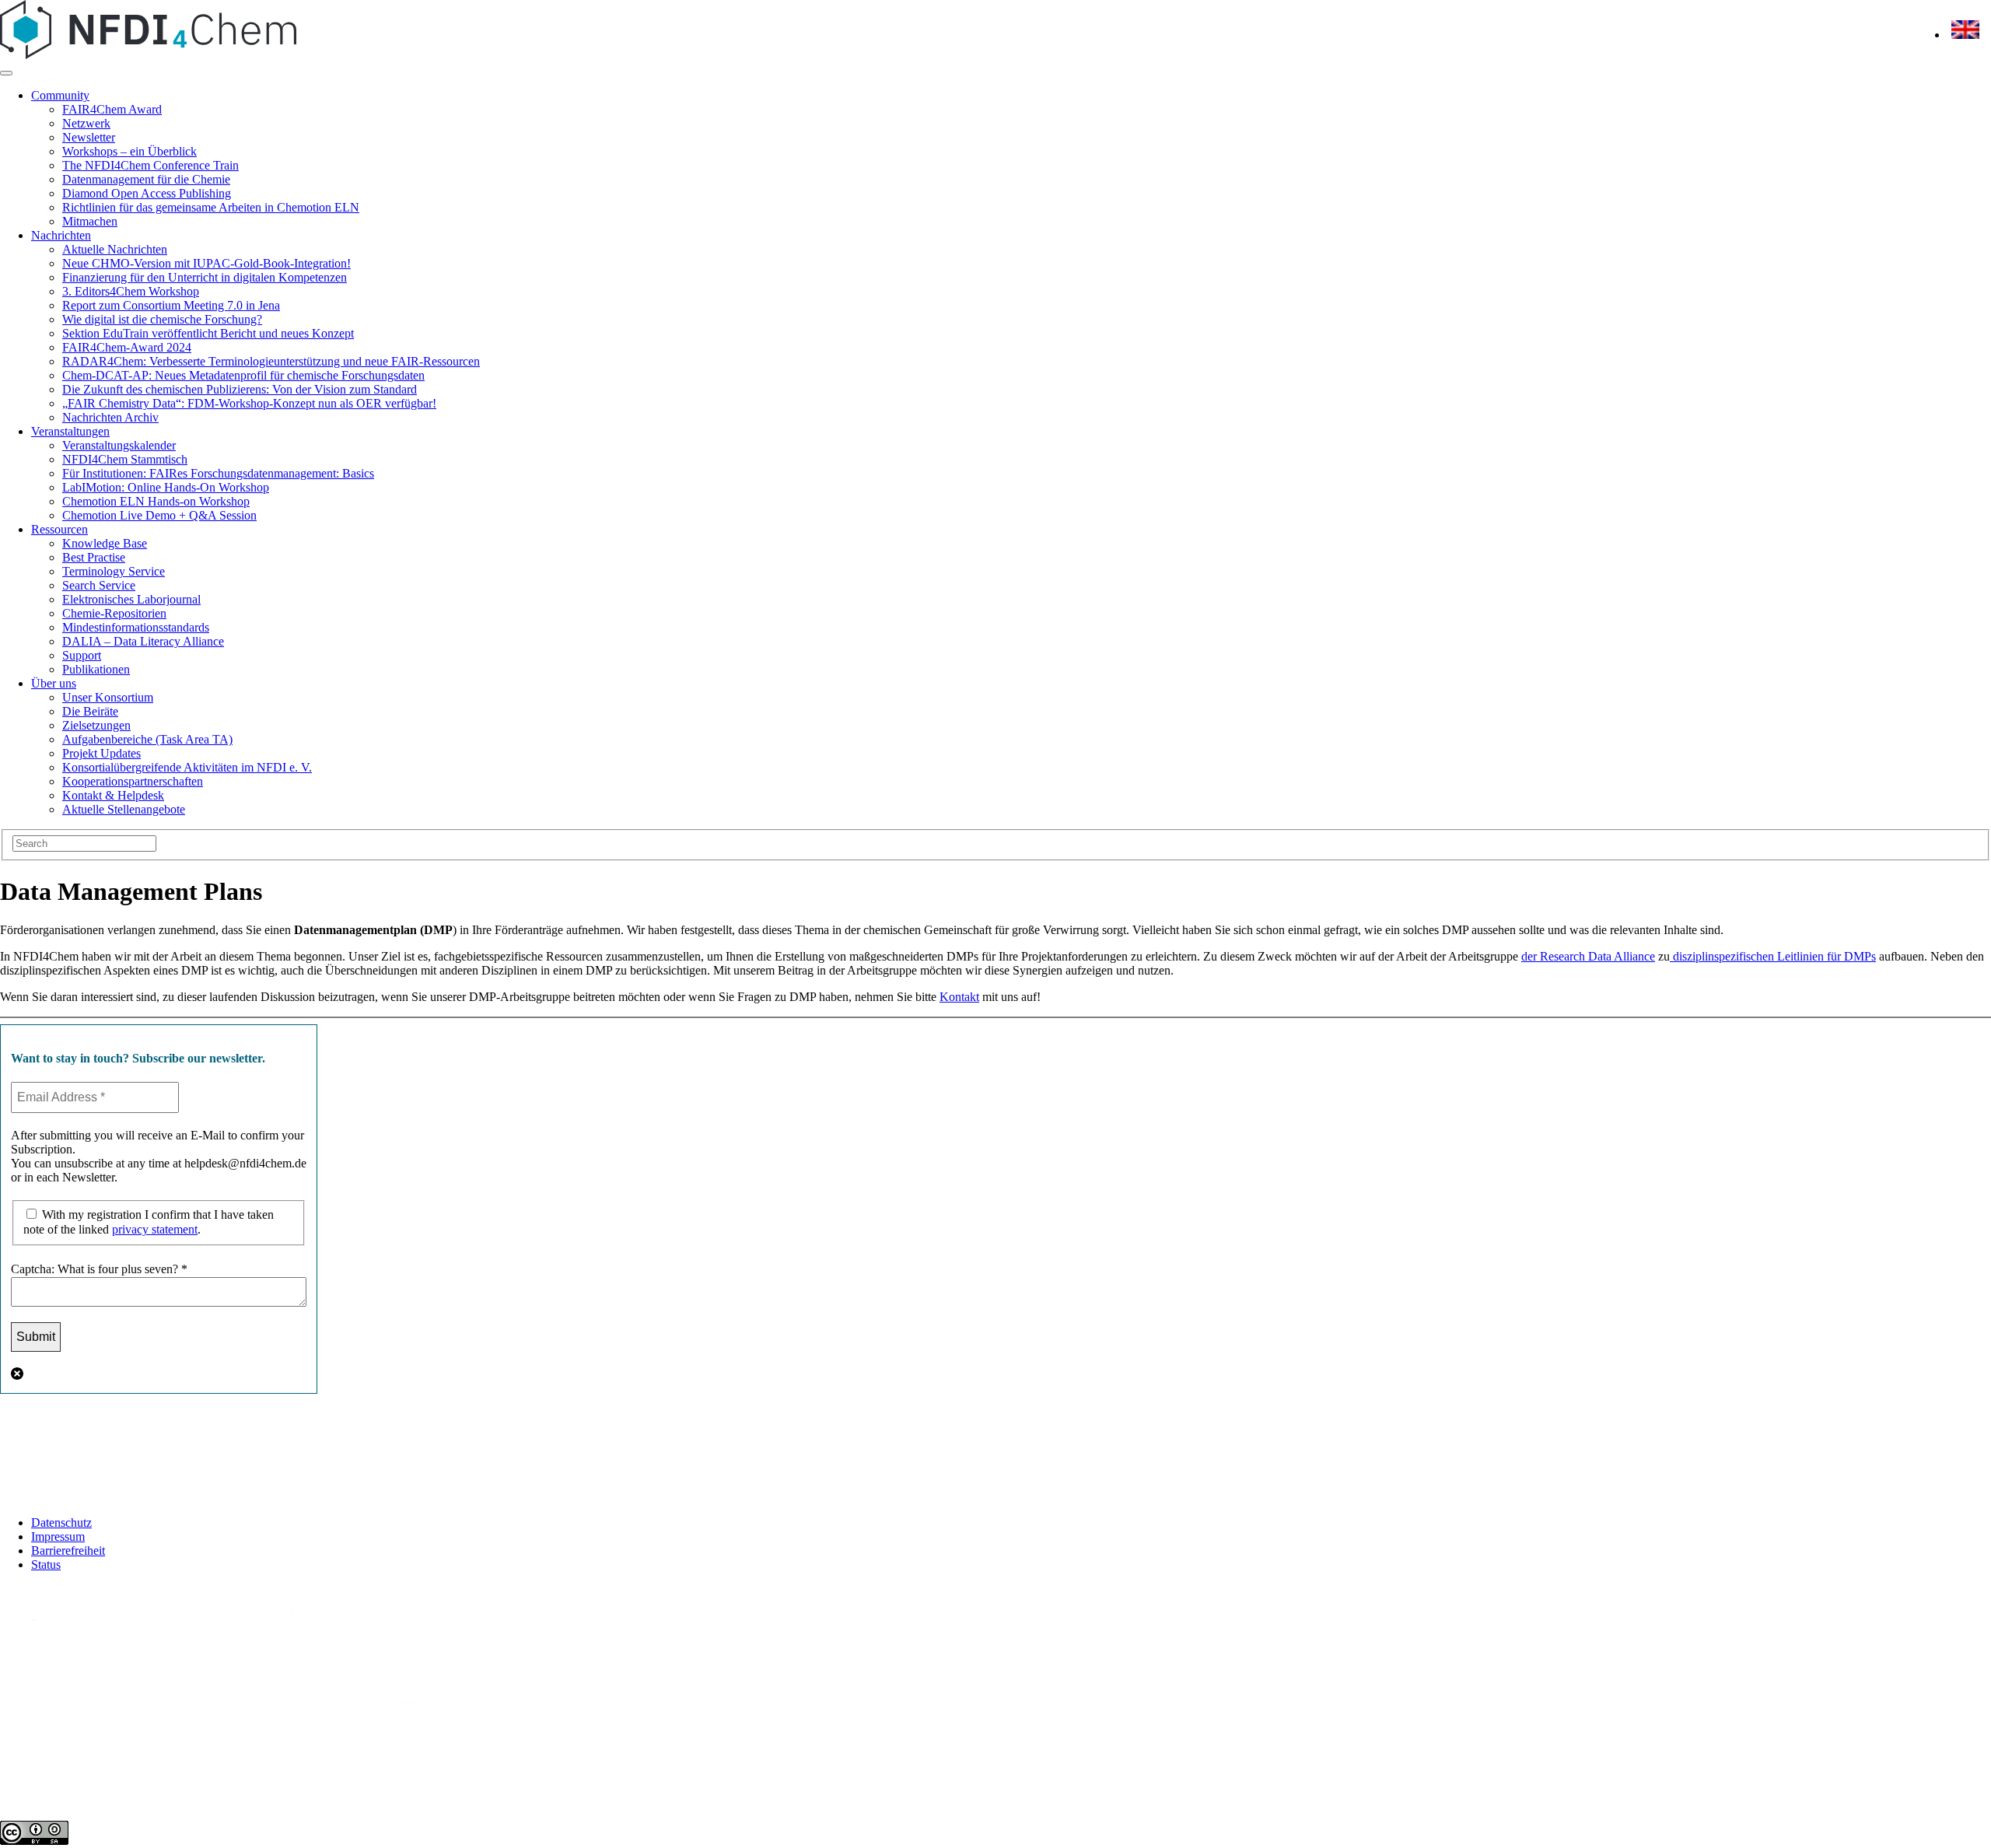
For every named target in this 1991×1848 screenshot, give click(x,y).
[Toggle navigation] (6, 73)
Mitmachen (90, 221)
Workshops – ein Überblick (129, 151)
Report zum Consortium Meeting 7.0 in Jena (171, 305)
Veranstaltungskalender (119, 445)
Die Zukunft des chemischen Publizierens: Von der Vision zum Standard (240, 389)
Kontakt (959, 997)
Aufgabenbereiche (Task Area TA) (147, 739)
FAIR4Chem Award (112, 109)
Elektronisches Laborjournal (131, 599)
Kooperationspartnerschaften (133, 781)
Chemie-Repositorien (114, 613)
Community (60, 95)
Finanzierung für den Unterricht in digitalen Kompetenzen (205, 277)
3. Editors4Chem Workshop (131, 291)
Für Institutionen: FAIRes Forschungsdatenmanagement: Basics (218, 473)
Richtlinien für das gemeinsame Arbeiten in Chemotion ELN (211, 207)
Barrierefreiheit (68, 1550)
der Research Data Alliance (1588, 956)
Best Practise (94, 557)
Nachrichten (61, 235)
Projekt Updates (101, 753)
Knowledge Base (105, 543)
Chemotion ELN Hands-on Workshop (156, 501)
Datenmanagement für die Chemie (146, 179)
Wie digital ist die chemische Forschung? (162, 319)
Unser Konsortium (108, 697)
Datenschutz (61, 1522)
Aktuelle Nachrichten (115, 249)
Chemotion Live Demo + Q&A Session (159, 515)
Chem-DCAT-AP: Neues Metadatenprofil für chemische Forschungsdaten (243, 375)
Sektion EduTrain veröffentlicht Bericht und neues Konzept (208, 333)
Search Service (99, 585)
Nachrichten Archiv (110, 417)
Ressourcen (59, 529)
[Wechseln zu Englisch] (1965, 35)
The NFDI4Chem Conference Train (150, 165)
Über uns (54, 683)
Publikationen (96, 669)
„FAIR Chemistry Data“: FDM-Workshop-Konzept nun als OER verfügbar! (249, 403)
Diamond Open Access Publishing (147, 193)
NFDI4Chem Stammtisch (125, 459)
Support (82, 655)
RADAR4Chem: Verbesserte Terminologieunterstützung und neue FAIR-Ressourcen (271, 361)
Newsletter (89, 137)
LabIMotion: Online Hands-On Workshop (166, 487)
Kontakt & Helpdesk (113, 795)
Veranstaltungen (70, 431)
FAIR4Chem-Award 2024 (127, 347)
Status (46, 1564)
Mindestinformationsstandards (136, 627)
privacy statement (155, 1229)
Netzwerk (86, 123)
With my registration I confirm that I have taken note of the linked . (149, 1222)
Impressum (58, 1536)
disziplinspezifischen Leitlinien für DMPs (1773, 956)
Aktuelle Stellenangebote (124, 809)
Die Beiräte (90, 711)
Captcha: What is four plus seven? (99, 1269)
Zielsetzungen (96, 725)
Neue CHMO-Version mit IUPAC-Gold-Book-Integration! (206, 263)
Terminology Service (114, 571)
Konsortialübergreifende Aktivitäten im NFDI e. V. (187, 767)
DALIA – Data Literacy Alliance (143, 641)
